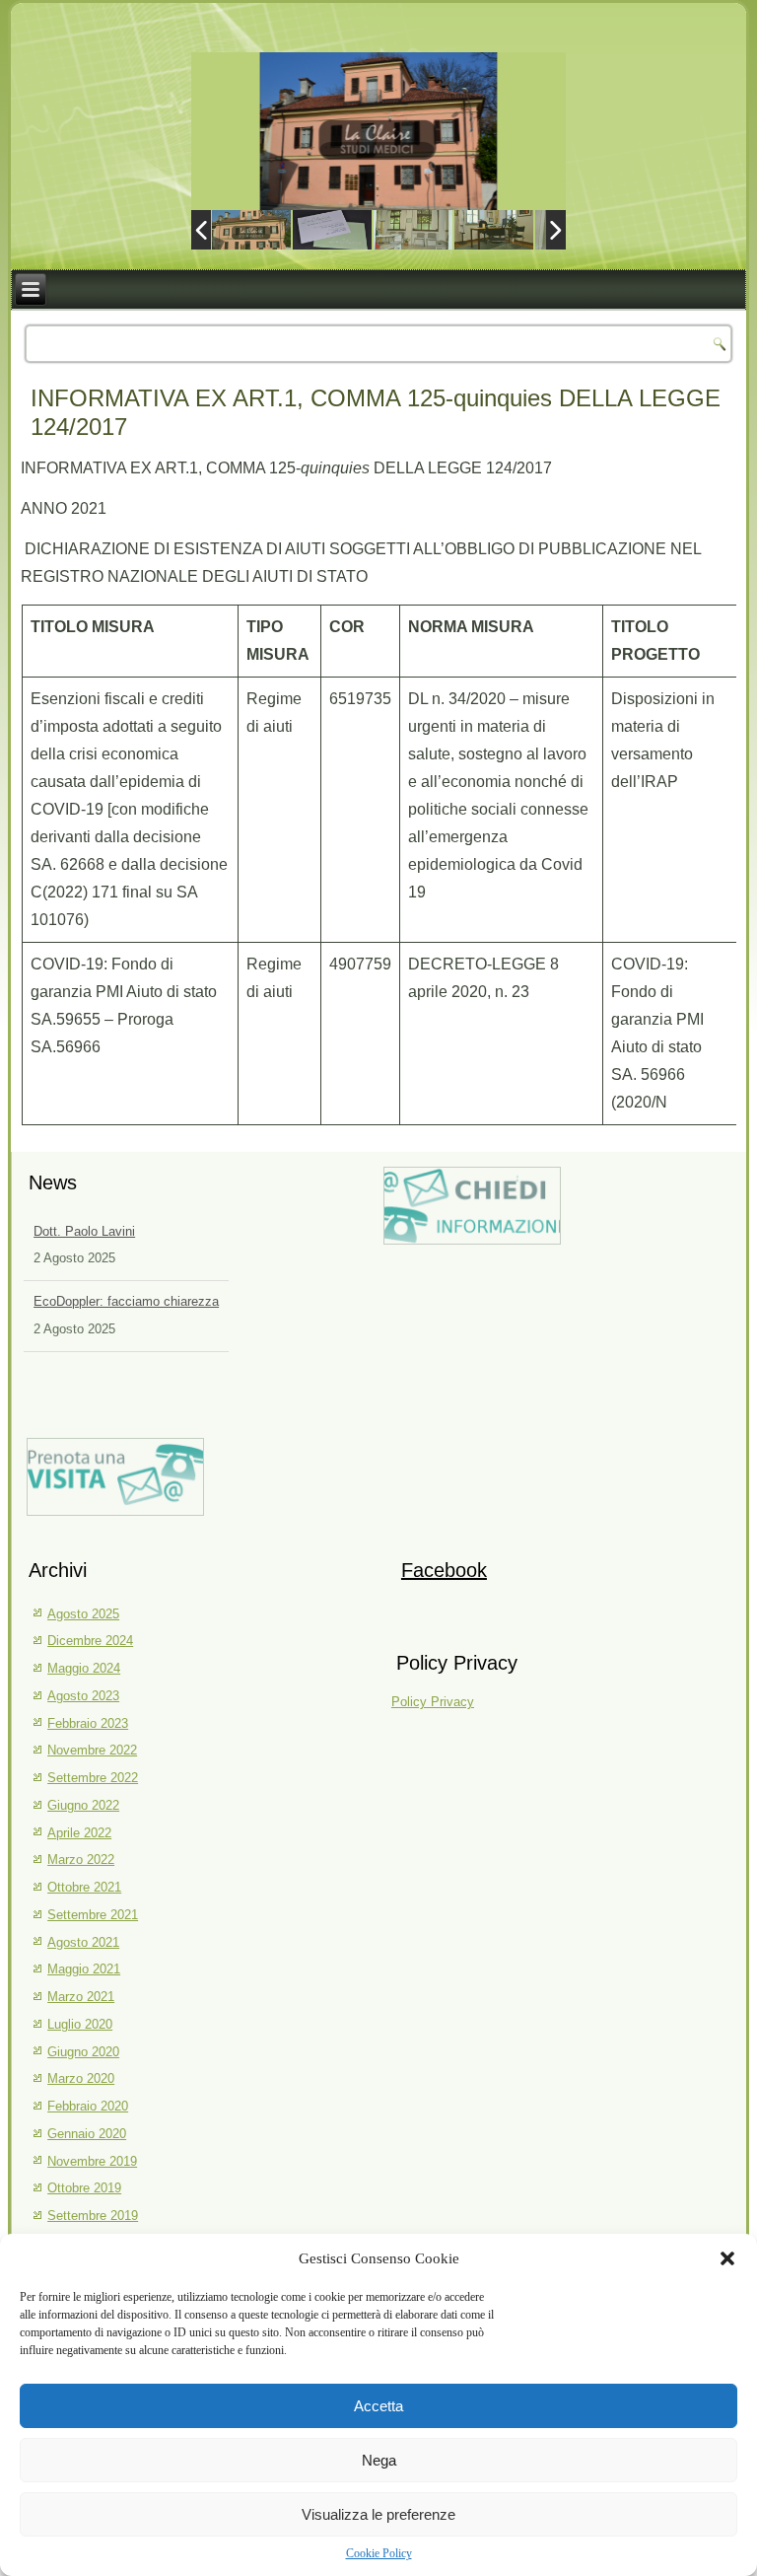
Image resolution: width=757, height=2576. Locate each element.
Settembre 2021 (93, 1915)
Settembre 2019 (93, 2216)
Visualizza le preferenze (378, 2514)
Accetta (378, 2406)
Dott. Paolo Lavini (84, 1231)
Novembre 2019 (92, 2161)
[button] (727, 2258)
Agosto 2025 (83, 1614)
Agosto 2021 (83, 1942)
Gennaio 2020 (87, 2134)
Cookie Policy (379, 2553)
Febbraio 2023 (88, 1723)
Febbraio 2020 (88, 2106)
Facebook (444, 1570)
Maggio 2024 (84, 1668)
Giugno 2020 (83, 2052)
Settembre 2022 (93, 1778)
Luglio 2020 (80, 2024)
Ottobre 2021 (84, 1887)
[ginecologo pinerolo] (413, 229)
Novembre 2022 (92, 1750)
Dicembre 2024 (90, 1641)
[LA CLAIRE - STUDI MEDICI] (251, 229)
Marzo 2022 (81, 1860)
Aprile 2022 (79, 1833)
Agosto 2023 (83, 1696)
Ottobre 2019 (84, 2188)
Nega (379, 2460)
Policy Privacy (433, 1702)
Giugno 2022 (83, 1805)
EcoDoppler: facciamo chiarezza (126, 1301)
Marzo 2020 (81, 2078)
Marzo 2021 (81, 1997)
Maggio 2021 (84, 1969)
